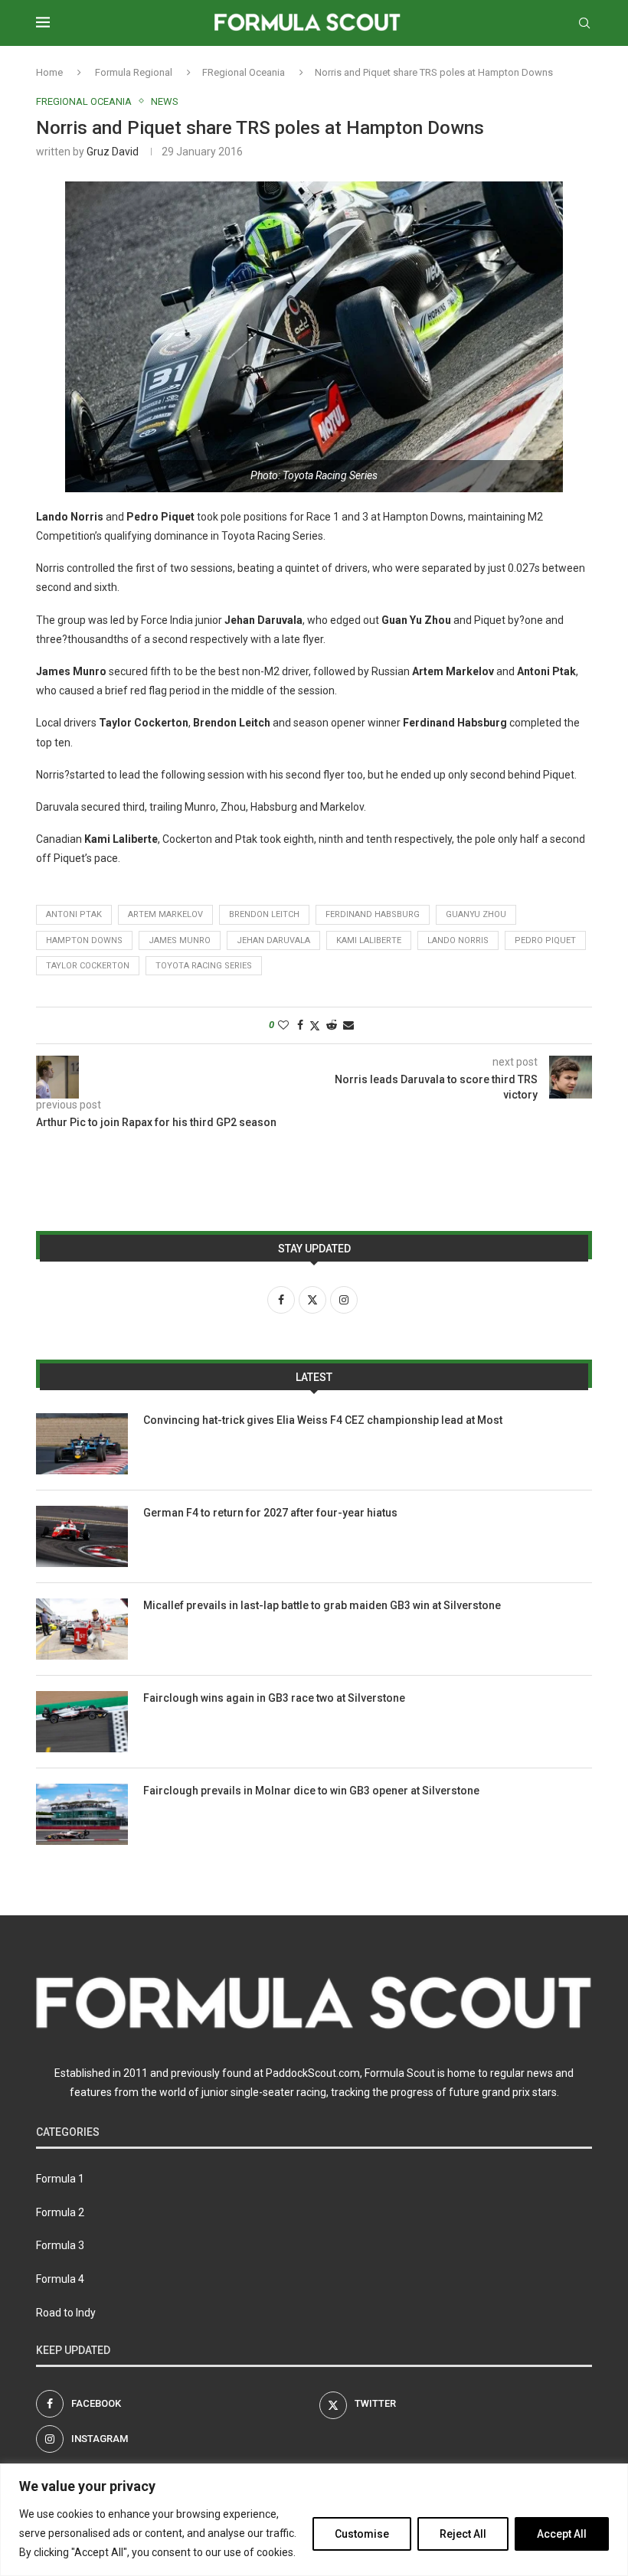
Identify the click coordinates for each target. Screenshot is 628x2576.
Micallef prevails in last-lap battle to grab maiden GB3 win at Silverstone (322, 1605)
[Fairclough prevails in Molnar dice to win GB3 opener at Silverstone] (82, 1814)
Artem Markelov (165, 914)
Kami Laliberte (369, 940)
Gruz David (113, 152)
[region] (314, 2520)
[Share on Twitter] (315, 1025)
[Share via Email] (348, 1025)
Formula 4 (60, 2279)
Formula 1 (60, 2179)
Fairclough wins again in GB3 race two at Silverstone (274, 1698)
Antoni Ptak (74, 914)
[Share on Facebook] (300, 1025)
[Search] (584, 23)
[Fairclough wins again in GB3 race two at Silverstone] (82, 1722)
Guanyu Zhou (476, 914)
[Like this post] (283, 1025)
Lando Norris (458, 940)
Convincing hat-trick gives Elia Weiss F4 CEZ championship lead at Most (323, 1420)
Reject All (463, 2534)
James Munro (180, 940)
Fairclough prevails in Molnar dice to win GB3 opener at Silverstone (311, 1791)
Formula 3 (60, 2245)
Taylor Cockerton (88, 966)
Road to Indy (66, 2313)
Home (49, 72)
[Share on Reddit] (332, 1025)
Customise (362, 2534)
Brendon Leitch (264, 914)
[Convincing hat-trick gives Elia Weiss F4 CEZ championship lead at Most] (82, 1444)
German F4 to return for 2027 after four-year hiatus (270, 1513)
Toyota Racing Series (204, 966)
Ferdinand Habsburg (373, 914)
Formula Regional (134, 72)
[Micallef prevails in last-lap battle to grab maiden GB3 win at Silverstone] (82, 1629)
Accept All (562, 2534)
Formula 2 (60, 2212)
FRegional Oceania (244, 72)
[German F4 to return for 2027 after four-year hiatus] (82, 1536)
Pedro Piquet (545, 940)
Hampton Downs (84, 940)
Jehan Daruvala (273, 940)
